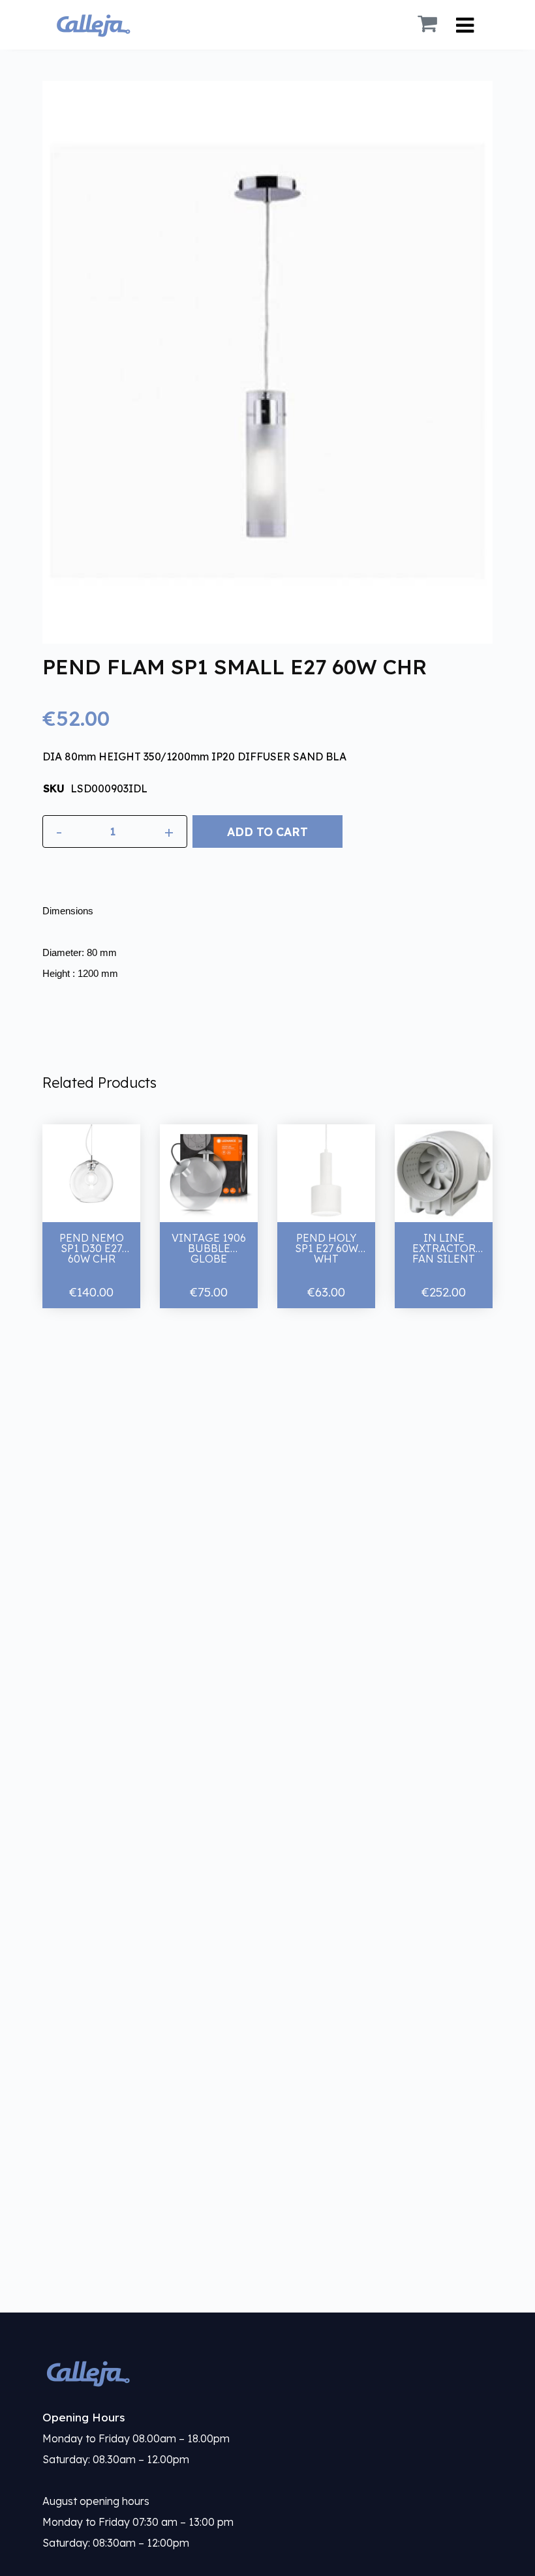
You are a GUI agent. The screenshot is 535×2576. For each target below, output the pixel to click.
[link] (267, 2373)
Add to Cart (267, 831)
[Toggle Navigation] (465, 25)
